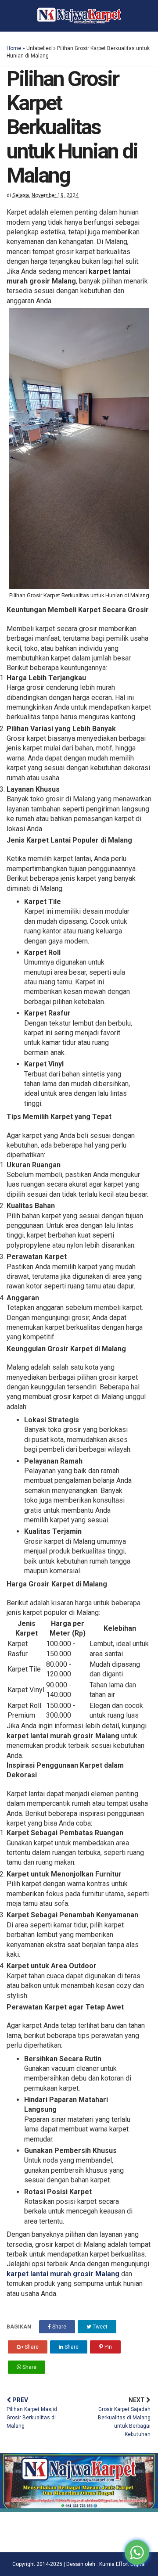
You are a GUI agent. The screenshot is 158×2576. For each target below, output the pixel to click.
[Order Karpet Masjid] (79, 2510)
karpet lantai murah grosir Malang (63, 2274)
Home (14, 48)
